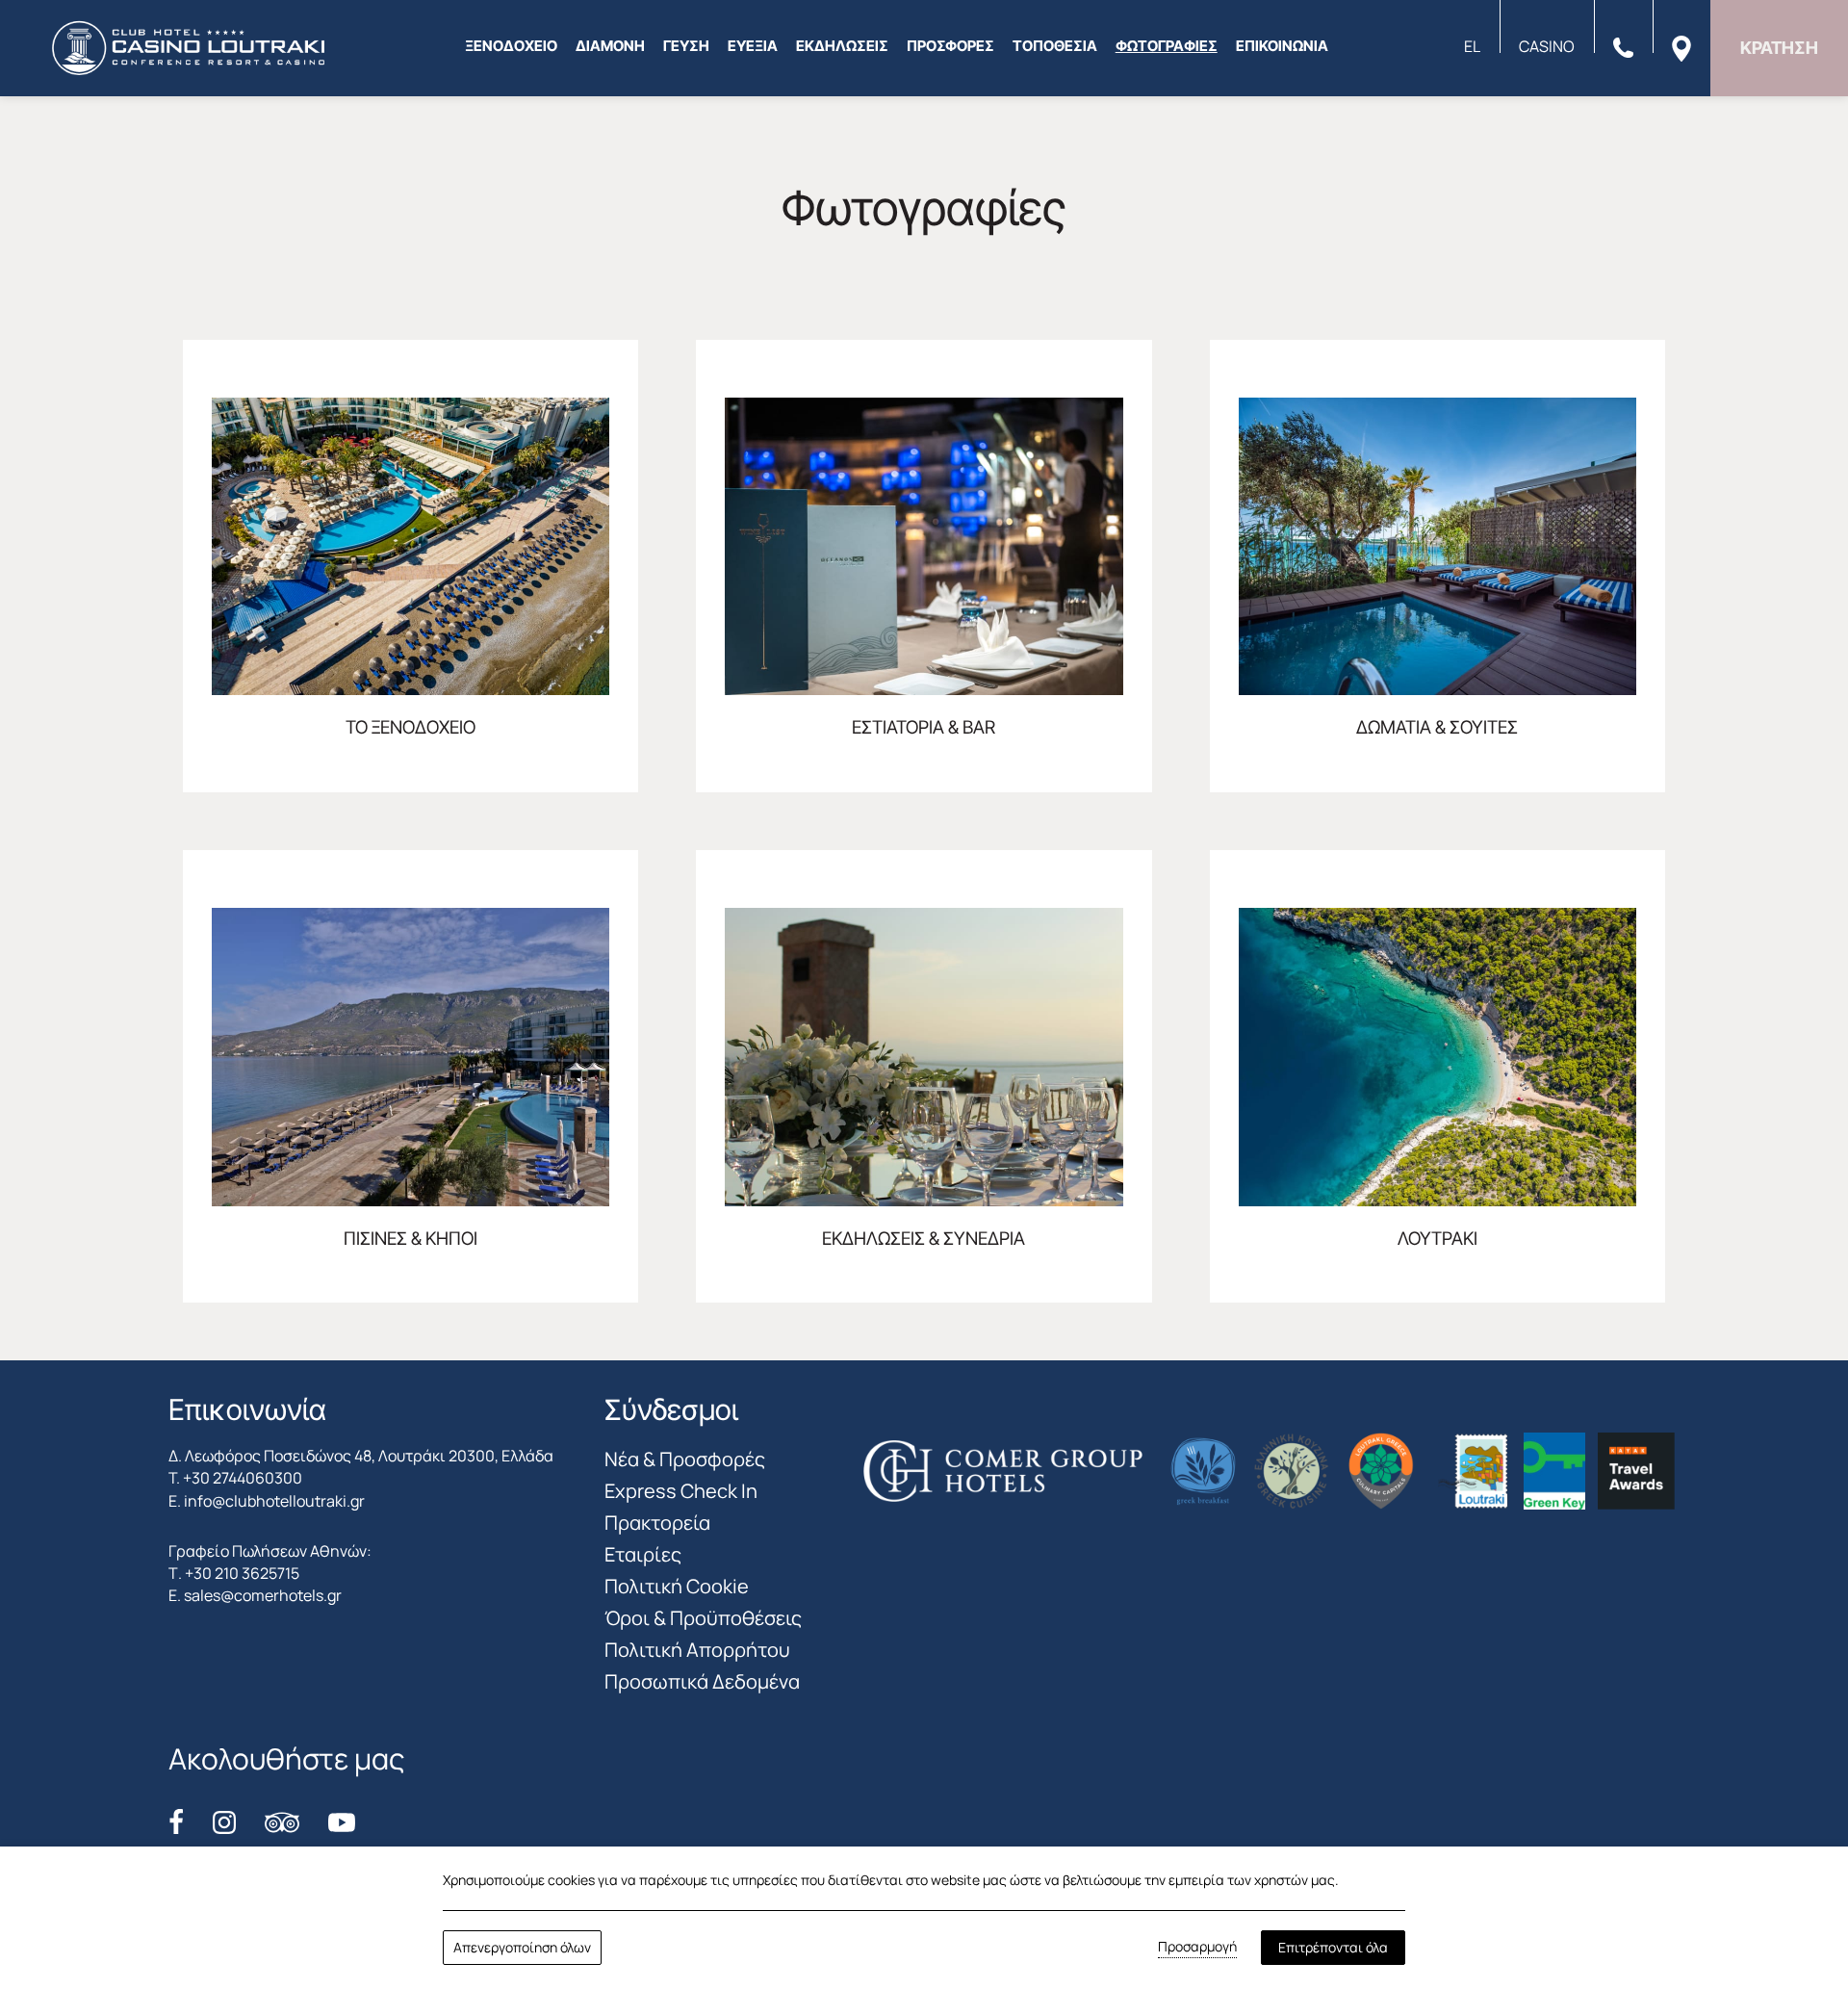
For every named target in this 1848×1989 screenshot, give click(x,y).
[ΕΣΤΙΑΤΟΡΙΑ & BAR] (924, 566)
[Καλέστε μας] (1623, 46)
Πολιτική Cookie (677, 1586)
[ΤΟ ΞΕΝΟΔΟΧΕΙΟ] (411, 566)
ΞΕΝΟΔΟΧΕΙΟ (511, 46)
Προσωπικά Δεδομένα (702, 1681)
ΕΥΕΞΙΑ (753, 46)
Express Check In (681, 1491)
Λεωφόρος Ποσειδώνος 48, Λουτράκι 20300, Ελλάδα (369, 1456)
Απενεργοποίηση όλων (522, 1947)
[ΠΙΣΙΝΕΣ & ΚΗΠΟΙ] (411, 1076)
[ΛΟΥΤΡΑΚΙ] (1437, 1076)
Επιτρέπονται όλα (1333, 1947)
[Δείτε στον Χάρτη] (1681, 47)
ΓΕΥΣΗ (686, 46)
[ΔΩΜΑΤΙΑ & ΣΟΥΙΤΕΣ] (1437, 566)
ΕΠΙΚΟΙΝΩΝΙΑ (1282, 46)
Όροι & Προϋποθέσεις (703, 1618)
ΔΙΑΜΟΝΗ (610, 46)
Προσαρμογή (1197, 1946)
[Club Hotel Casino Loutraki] (188, 48)
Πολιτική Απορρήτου (697, 1650)
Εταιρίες (643, 1554)
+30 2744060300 (243, 1478)
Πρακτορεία (657, 1523)
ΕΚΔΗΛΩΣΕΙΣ (842, 46)
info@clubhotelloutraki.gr (274, 1501)
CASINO (1547, 46)
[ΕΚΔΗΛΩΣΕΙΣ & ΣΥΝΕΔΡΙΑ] (924, 1076)
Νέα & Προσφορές (685, 1459)
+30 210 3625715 (242, 1573)
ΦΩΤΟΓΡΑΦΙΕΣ (1167, 46)
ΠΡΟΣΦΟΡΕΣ (950, 46)
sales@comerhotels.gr (263, 1595)
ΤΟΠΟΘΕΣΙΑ (1055, 46)
